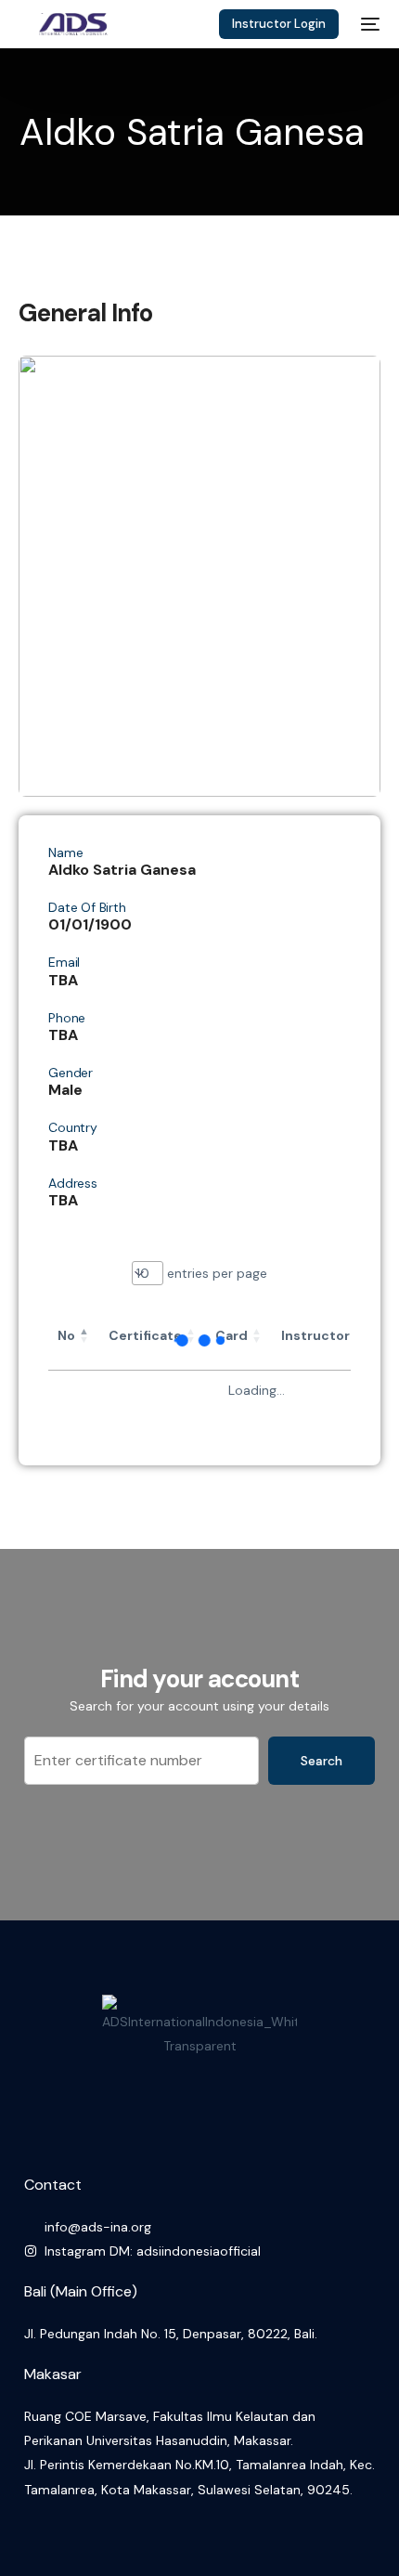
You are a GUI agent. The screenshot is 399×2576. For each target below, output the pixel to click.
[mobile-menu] (368, 24)
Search (322, 1761)
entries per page (215, 1273)
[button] (84, 1335)
